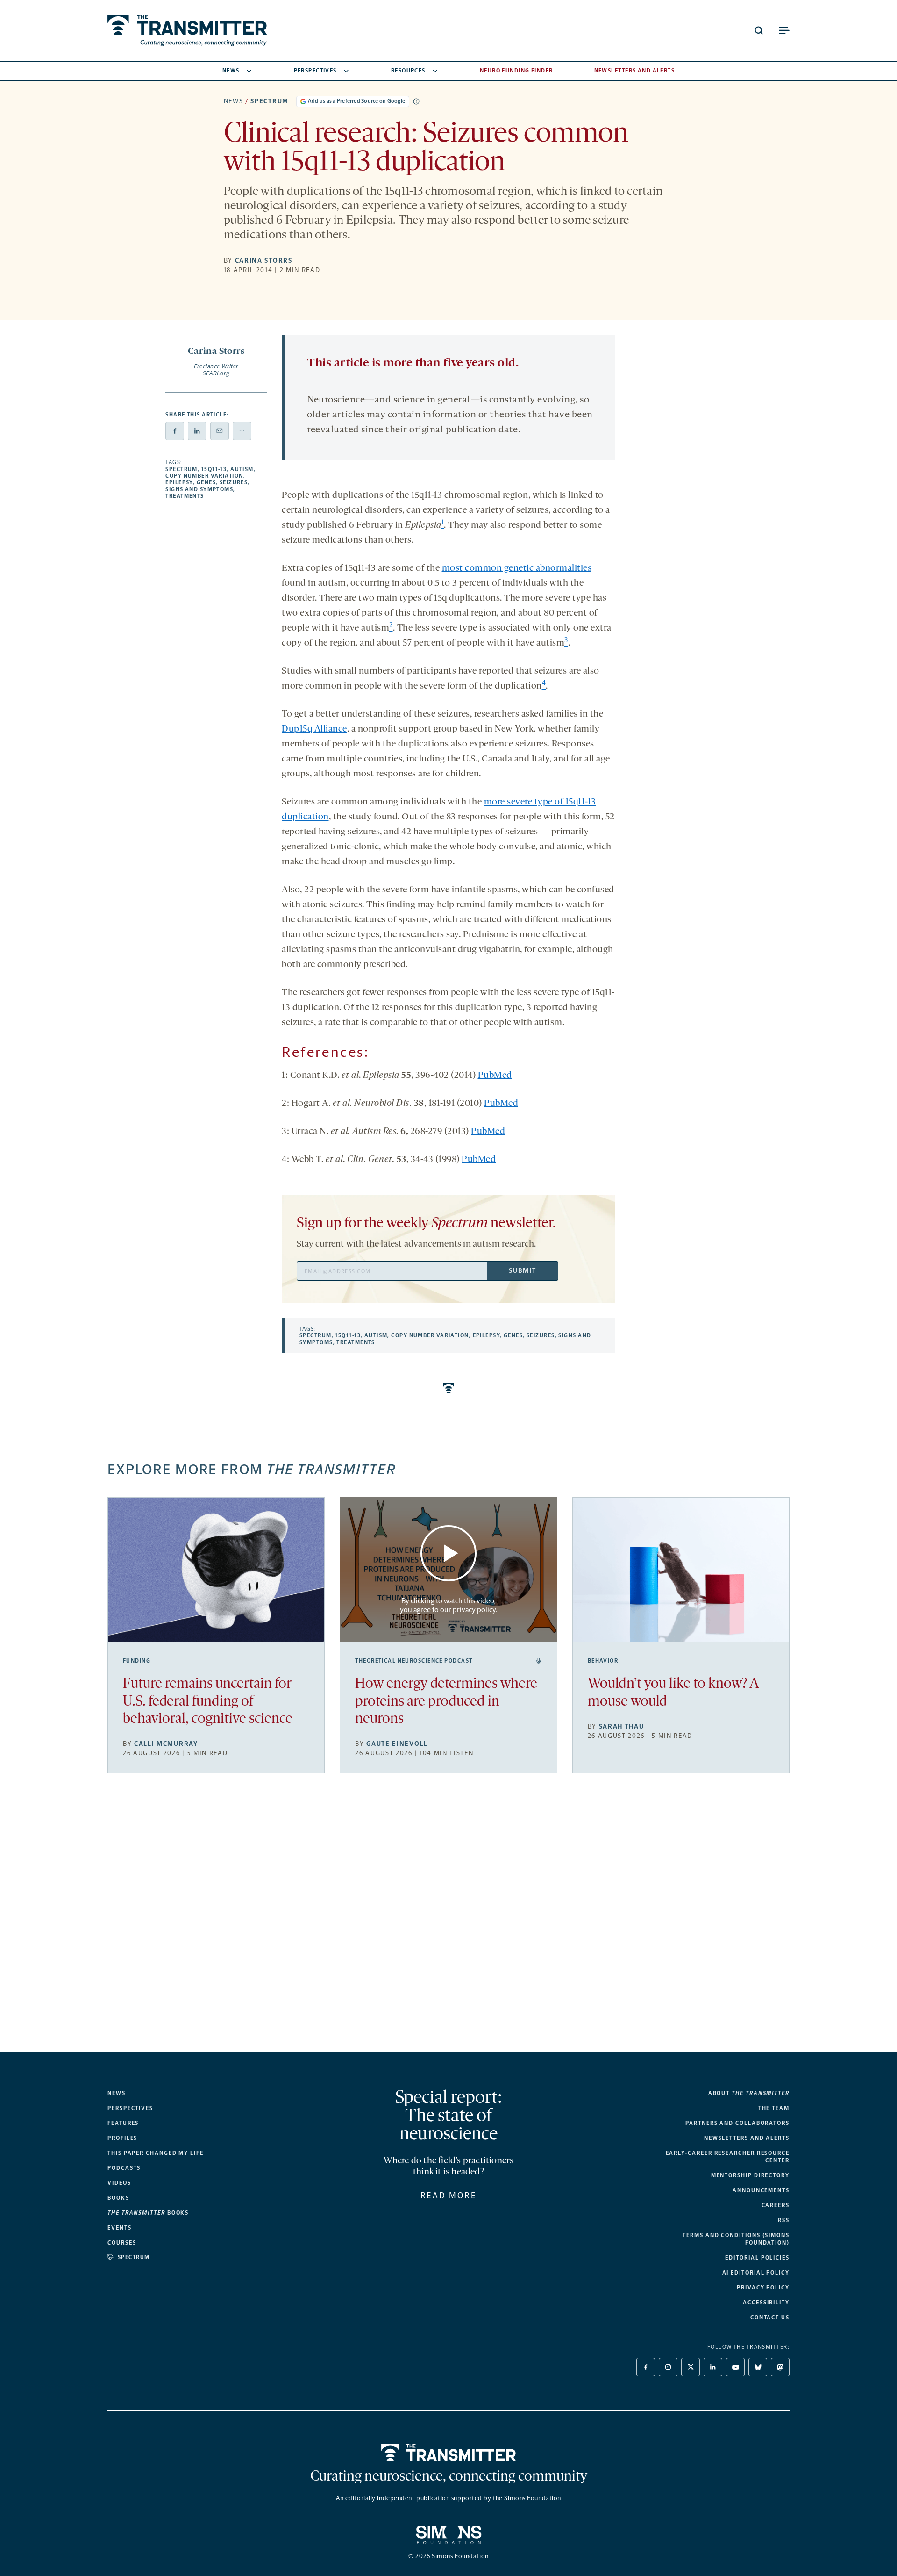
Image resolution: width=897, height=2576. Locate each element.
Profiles (122, 2138)
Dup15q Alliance (314, 729)
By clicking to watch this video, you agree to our (448, 1605)
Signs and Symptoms (199, 489)
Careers (776, 2205)
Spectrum (269, 101)
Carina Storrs (264, 261)
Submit (522, 1271)
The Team (774, 2108)
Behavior (603, 1661)
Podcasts (124, 2168)
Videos (119, 2183)
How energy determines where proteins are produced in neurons (446, 1702)
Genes (206, 482)
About (749, 2093)
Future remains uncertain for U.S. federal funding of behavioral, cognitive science (208, 1702)
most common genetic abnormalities (517, 568)
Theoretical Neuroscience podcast (414, 1661)
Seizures (234, 482)
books (148, 2213)
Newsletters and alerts (747, 2138)
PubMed (495, 1076)
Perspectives (315, 71)
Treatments (185, 496)
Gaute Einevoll (397, 1744)
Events (120, 2228)
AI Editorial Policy (756, 2273)
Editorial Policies (757, 2258)
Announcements (761, 2190)
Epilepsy (179, 482)
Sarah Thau (622, 1726)
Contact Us (770, 2318)
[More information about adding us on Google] (416, 101)
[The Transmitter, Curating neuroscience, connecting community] (187, 31)
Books (118, 2198)
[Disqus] (448, 1920)
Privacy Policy (763, 2288)
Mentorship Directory (750, 2175)
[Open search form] (759, 30)
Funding (137, 1661)
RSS (784, 2220)
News (231, 71)
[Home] (449, 2453)
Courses (122, 2243)
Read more (449, 2196)
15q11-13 (214, 469)
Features (123, 2123)
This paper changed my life (156, 2153)
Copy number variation (204, 476)
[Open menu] (784, 30)
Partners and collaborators (737, 2123)
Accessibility (766, 2303)
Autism (242, 469)
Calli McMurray (166, 1744)
